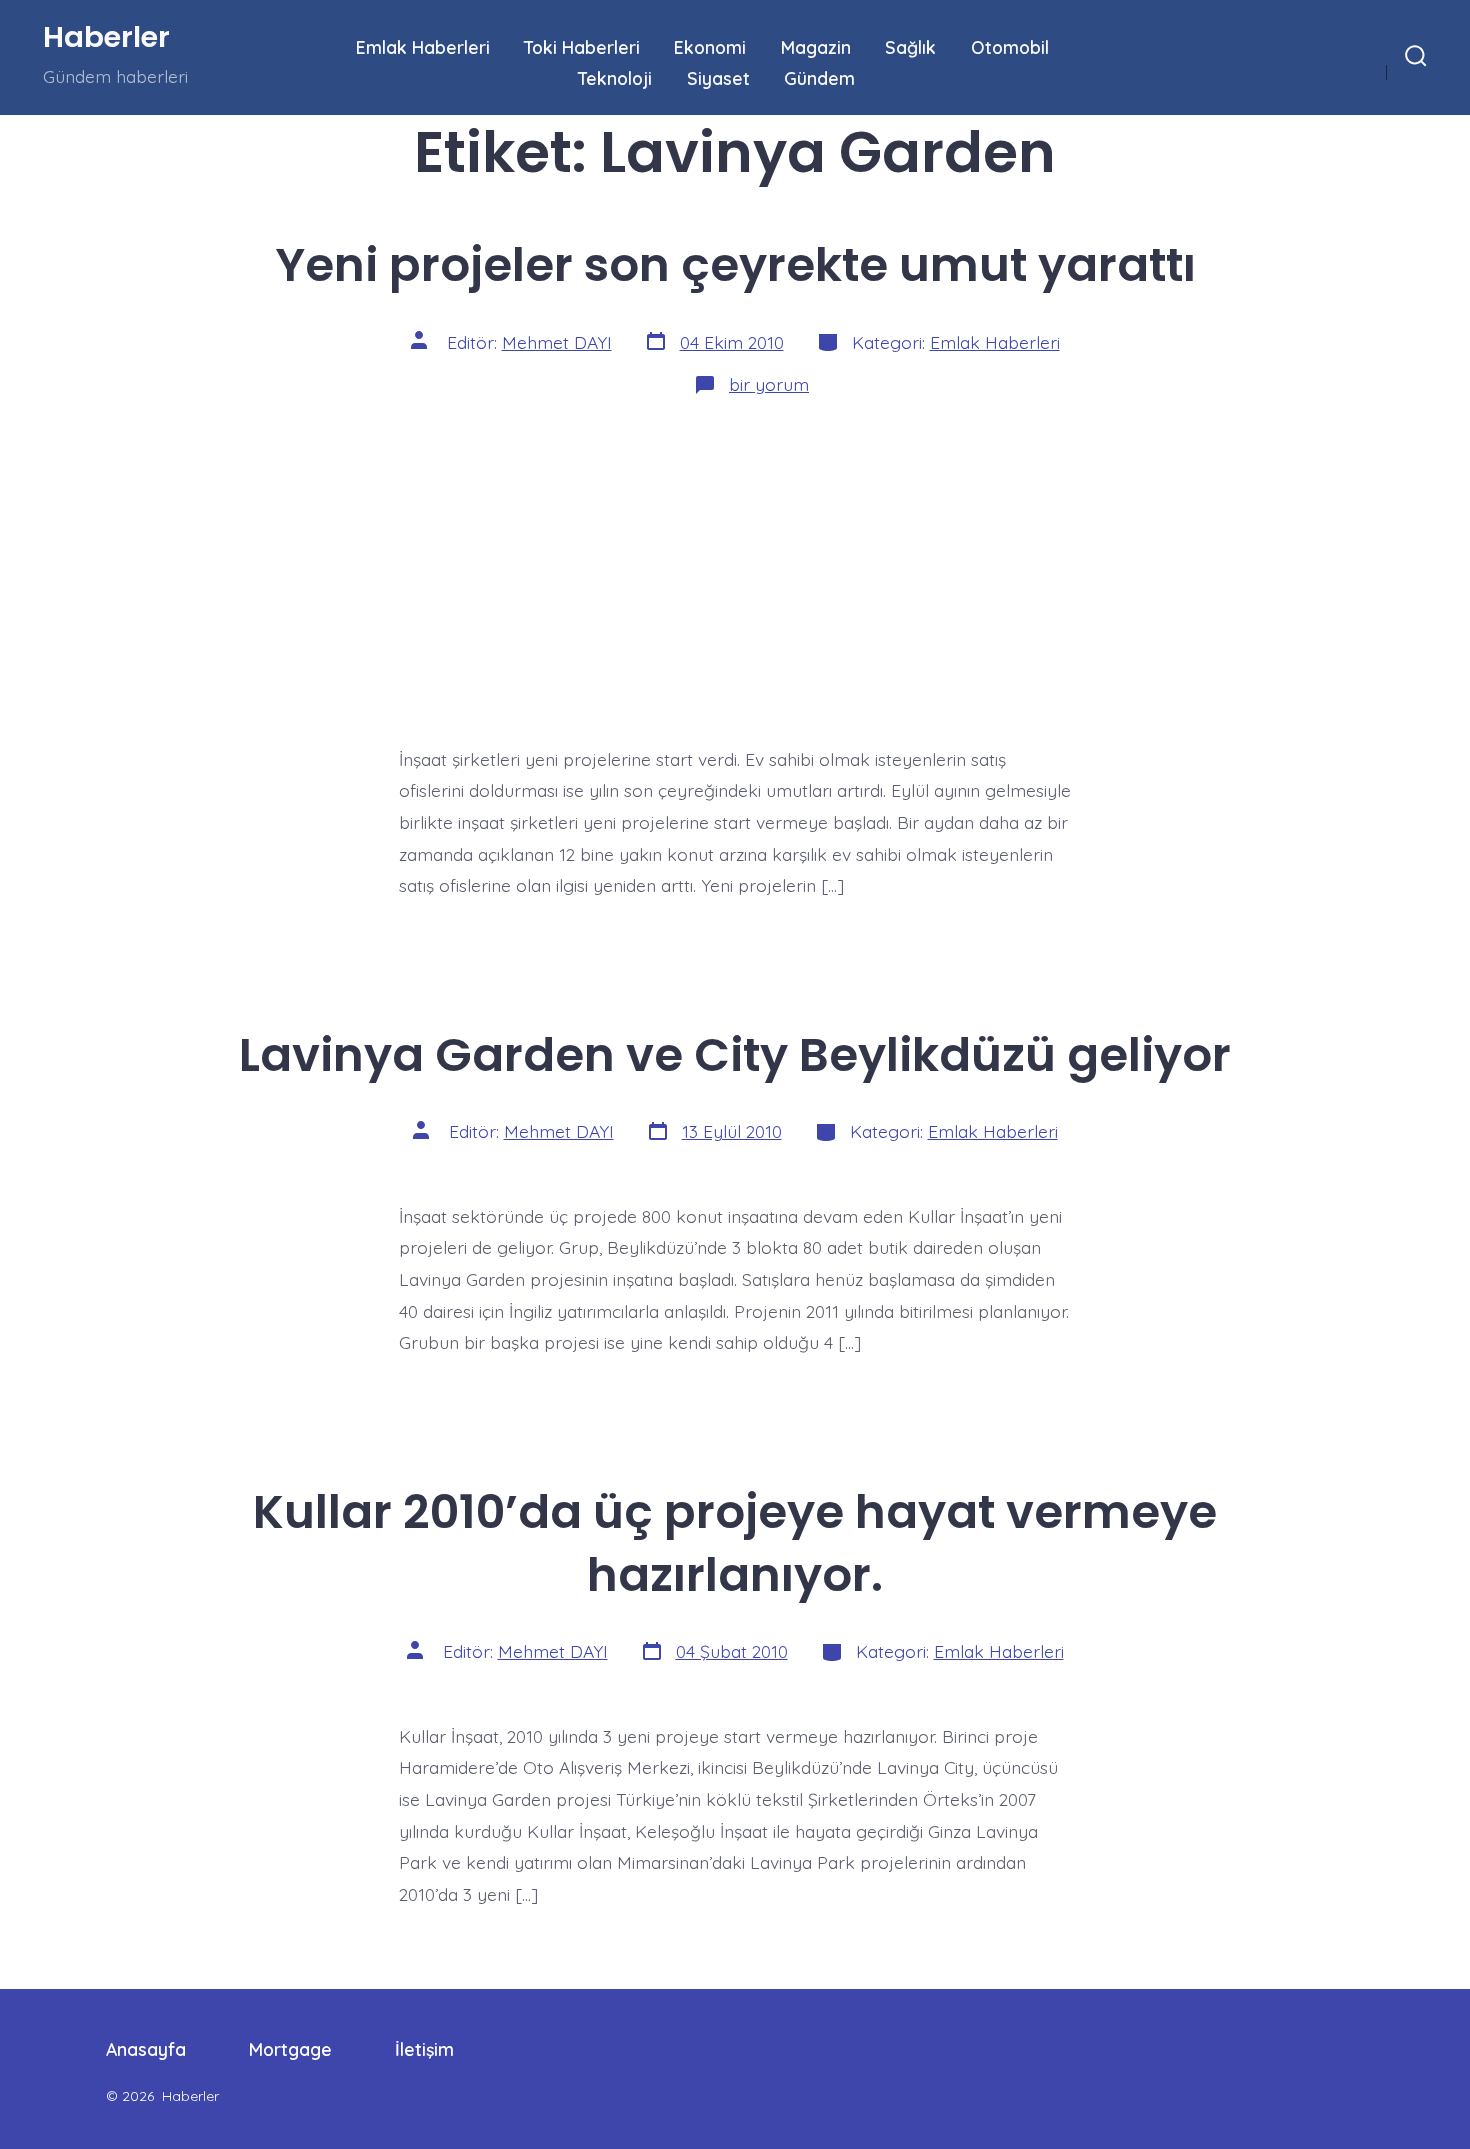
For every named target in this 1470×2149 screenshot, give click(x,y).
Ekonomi (710, 47)
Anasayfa (146, 2049)
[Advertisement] (735, 564)
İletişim (424, 2049)
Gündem (819, 78)
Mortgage (290, 2049)
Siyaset (718, 78)
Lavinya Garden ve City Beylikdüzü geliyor (735, 1054)
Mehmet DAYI (557, 342)
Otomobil (1010, 47)
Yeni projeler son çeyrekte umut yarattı (735, 264)
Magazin (816, 47)
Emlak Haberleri (423, 47)
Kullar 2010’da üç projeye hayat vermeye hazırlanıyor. (735, 1543)
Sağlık (910, 47)
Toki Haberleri (582, 47)
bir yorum (769, 384)
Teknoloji (615, 78)
